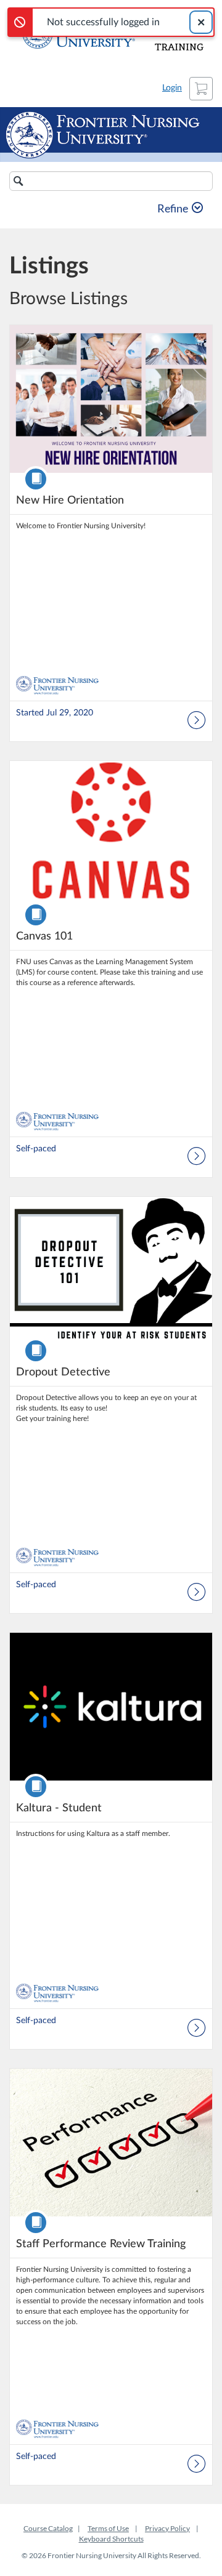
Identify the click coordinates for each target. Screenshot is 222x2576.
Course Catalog (48, 2528)
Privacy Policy (167, 2528)
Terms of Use (108, 2528)
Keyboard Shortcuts (111, 2539)
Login (172, 88)
